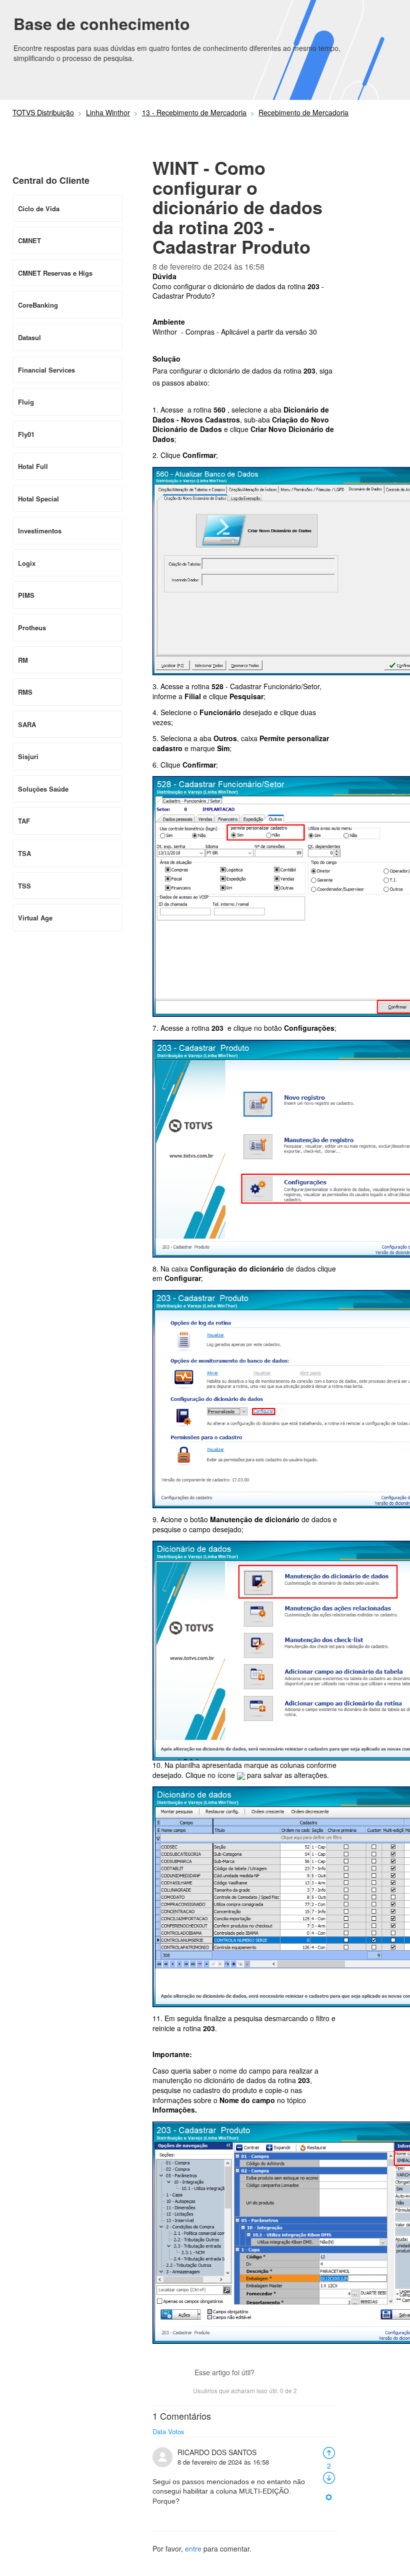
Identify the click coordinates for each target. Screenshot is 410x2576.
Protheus (32, 628)
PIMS (26, 595)
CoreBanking (38, 305)
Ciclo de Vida (39, 209)
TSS (24, 886)
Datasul (29, 337)
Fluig (26, 402)
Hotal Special (38, 499)
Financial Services (46, 370)
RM (23, 660)
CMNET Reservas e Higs (55, 273)
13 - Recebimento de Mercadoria (194, 112)
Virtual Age (35, 918)
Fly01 (26, 434)
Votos (176, 2431)
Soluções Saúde (43, 789)
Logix (27, 563)
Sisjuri (28, 756)
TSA (24, 853)
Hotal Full (33, 466)
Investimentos (40, 531)
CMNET (29, 240)
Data (159, 2431)
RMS (25, 692)
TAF (24, 821)
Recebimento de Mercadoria (303, 112)
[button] (267, 2374)
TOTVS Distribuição (43, 112)
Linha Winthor (108, 112)
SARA (27, 724)
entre (193, 2549)
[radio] (329, 2452)
